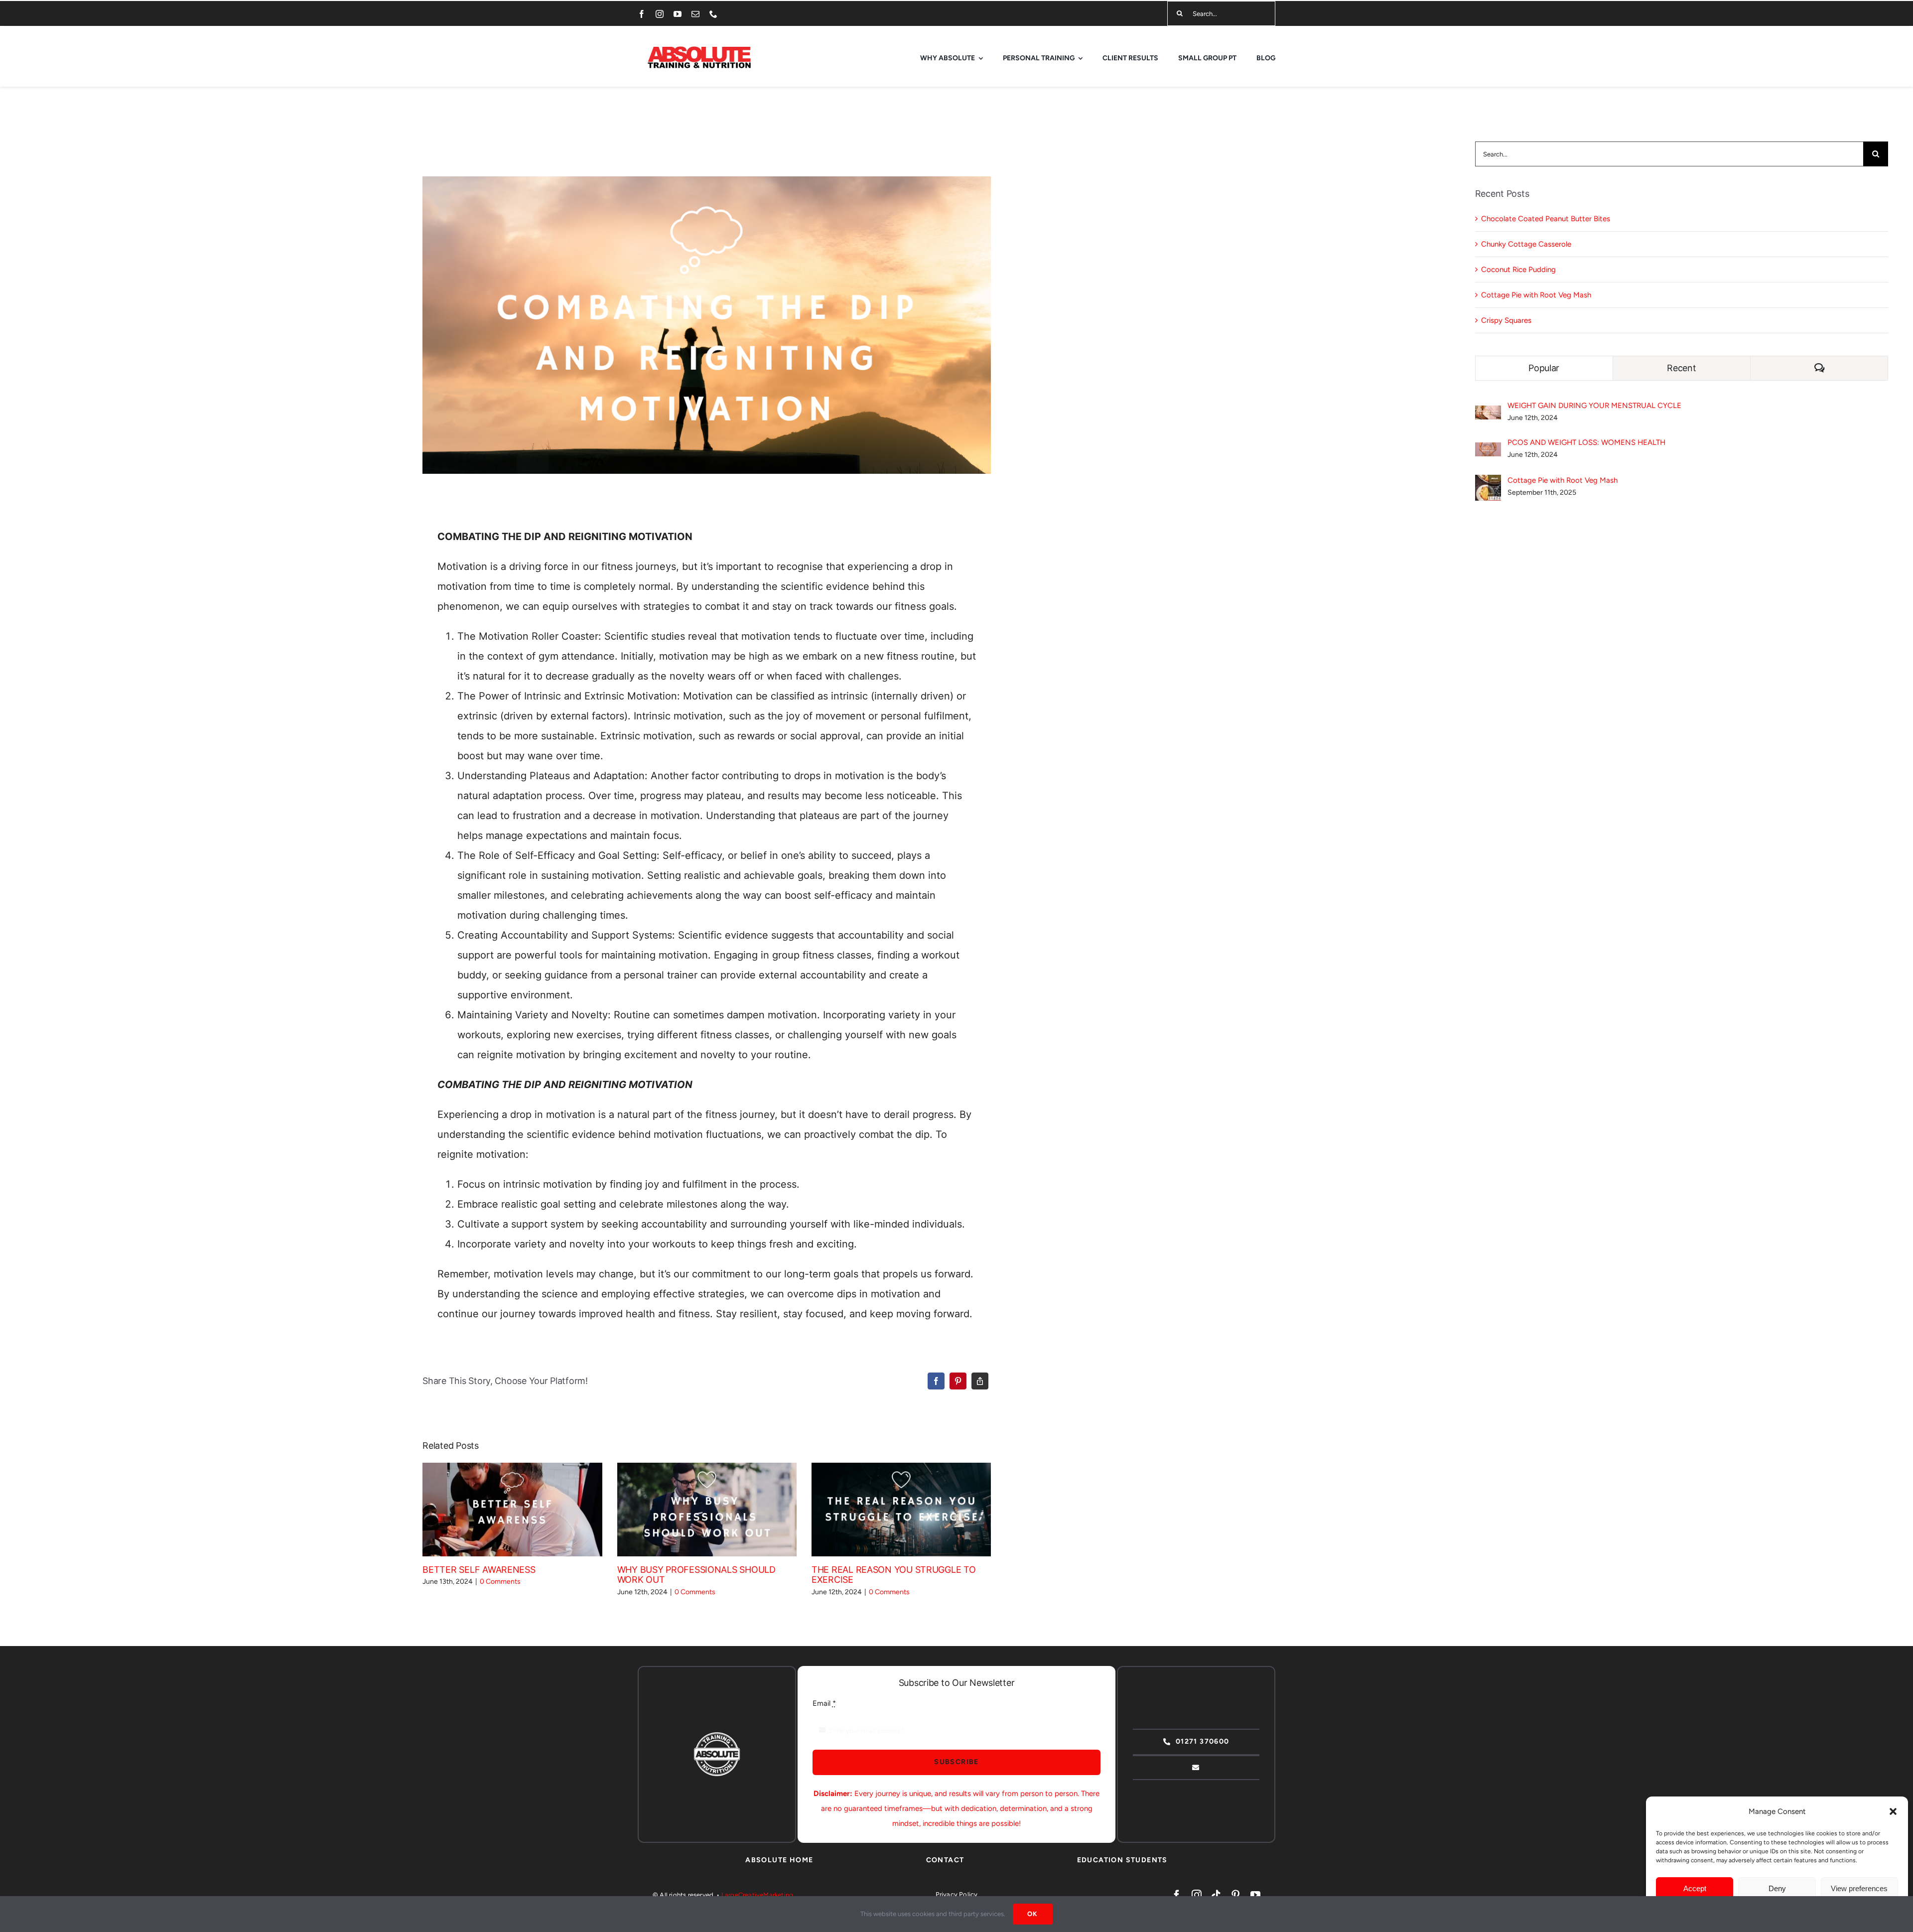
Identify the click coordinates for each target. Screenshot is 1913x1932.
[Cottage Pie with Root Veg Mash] (1488, 482)
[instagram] (660, 14)
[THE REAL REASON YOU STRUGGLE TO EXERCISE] (901, 1510)
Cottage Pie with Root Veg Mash (1536, 295)
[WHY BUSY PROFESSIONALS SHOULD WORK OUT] (707, 1510)
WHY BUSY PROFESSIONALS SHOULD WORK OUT (692, 1510)
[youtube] (678, 14)
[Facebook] (936, 1381)
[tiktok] (1216, 1895)
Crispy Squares (1506, 320)
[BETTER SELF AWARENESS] (512, 1510)
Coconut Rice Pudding (1518, 270)
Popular (1544, 368)
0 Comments (500, 1582)
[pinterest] (1235, 1895)
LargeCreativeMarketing (757, 1895)
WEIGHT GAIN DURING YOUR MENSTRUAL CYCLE (1594, 406)
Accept (1695, 1888)
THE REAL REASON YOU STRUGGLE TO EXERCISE (887, 1510)
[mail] (695, 14)
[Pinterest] (958, 1381)
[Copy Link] (980, 1381)
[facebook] (642, 14)
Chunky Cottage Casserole (1526, 244)
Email (824, 1703)
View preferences (1859, 1888)
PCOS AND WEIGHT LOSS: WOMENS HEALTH (1586, 442)
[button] (1893, 1811)
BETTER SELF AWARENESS (498, 1510)
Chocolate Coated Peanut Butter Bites (1546, 219)
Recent (1681, 368)
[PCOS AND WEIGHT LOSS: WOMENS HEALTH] (1488, 450)
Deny (1777, 1888)
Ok (1033, 1914)
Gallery (527, 1510)
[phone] (713, 14)
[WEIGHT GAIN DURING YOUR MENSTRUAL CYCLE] (1488, 413)
